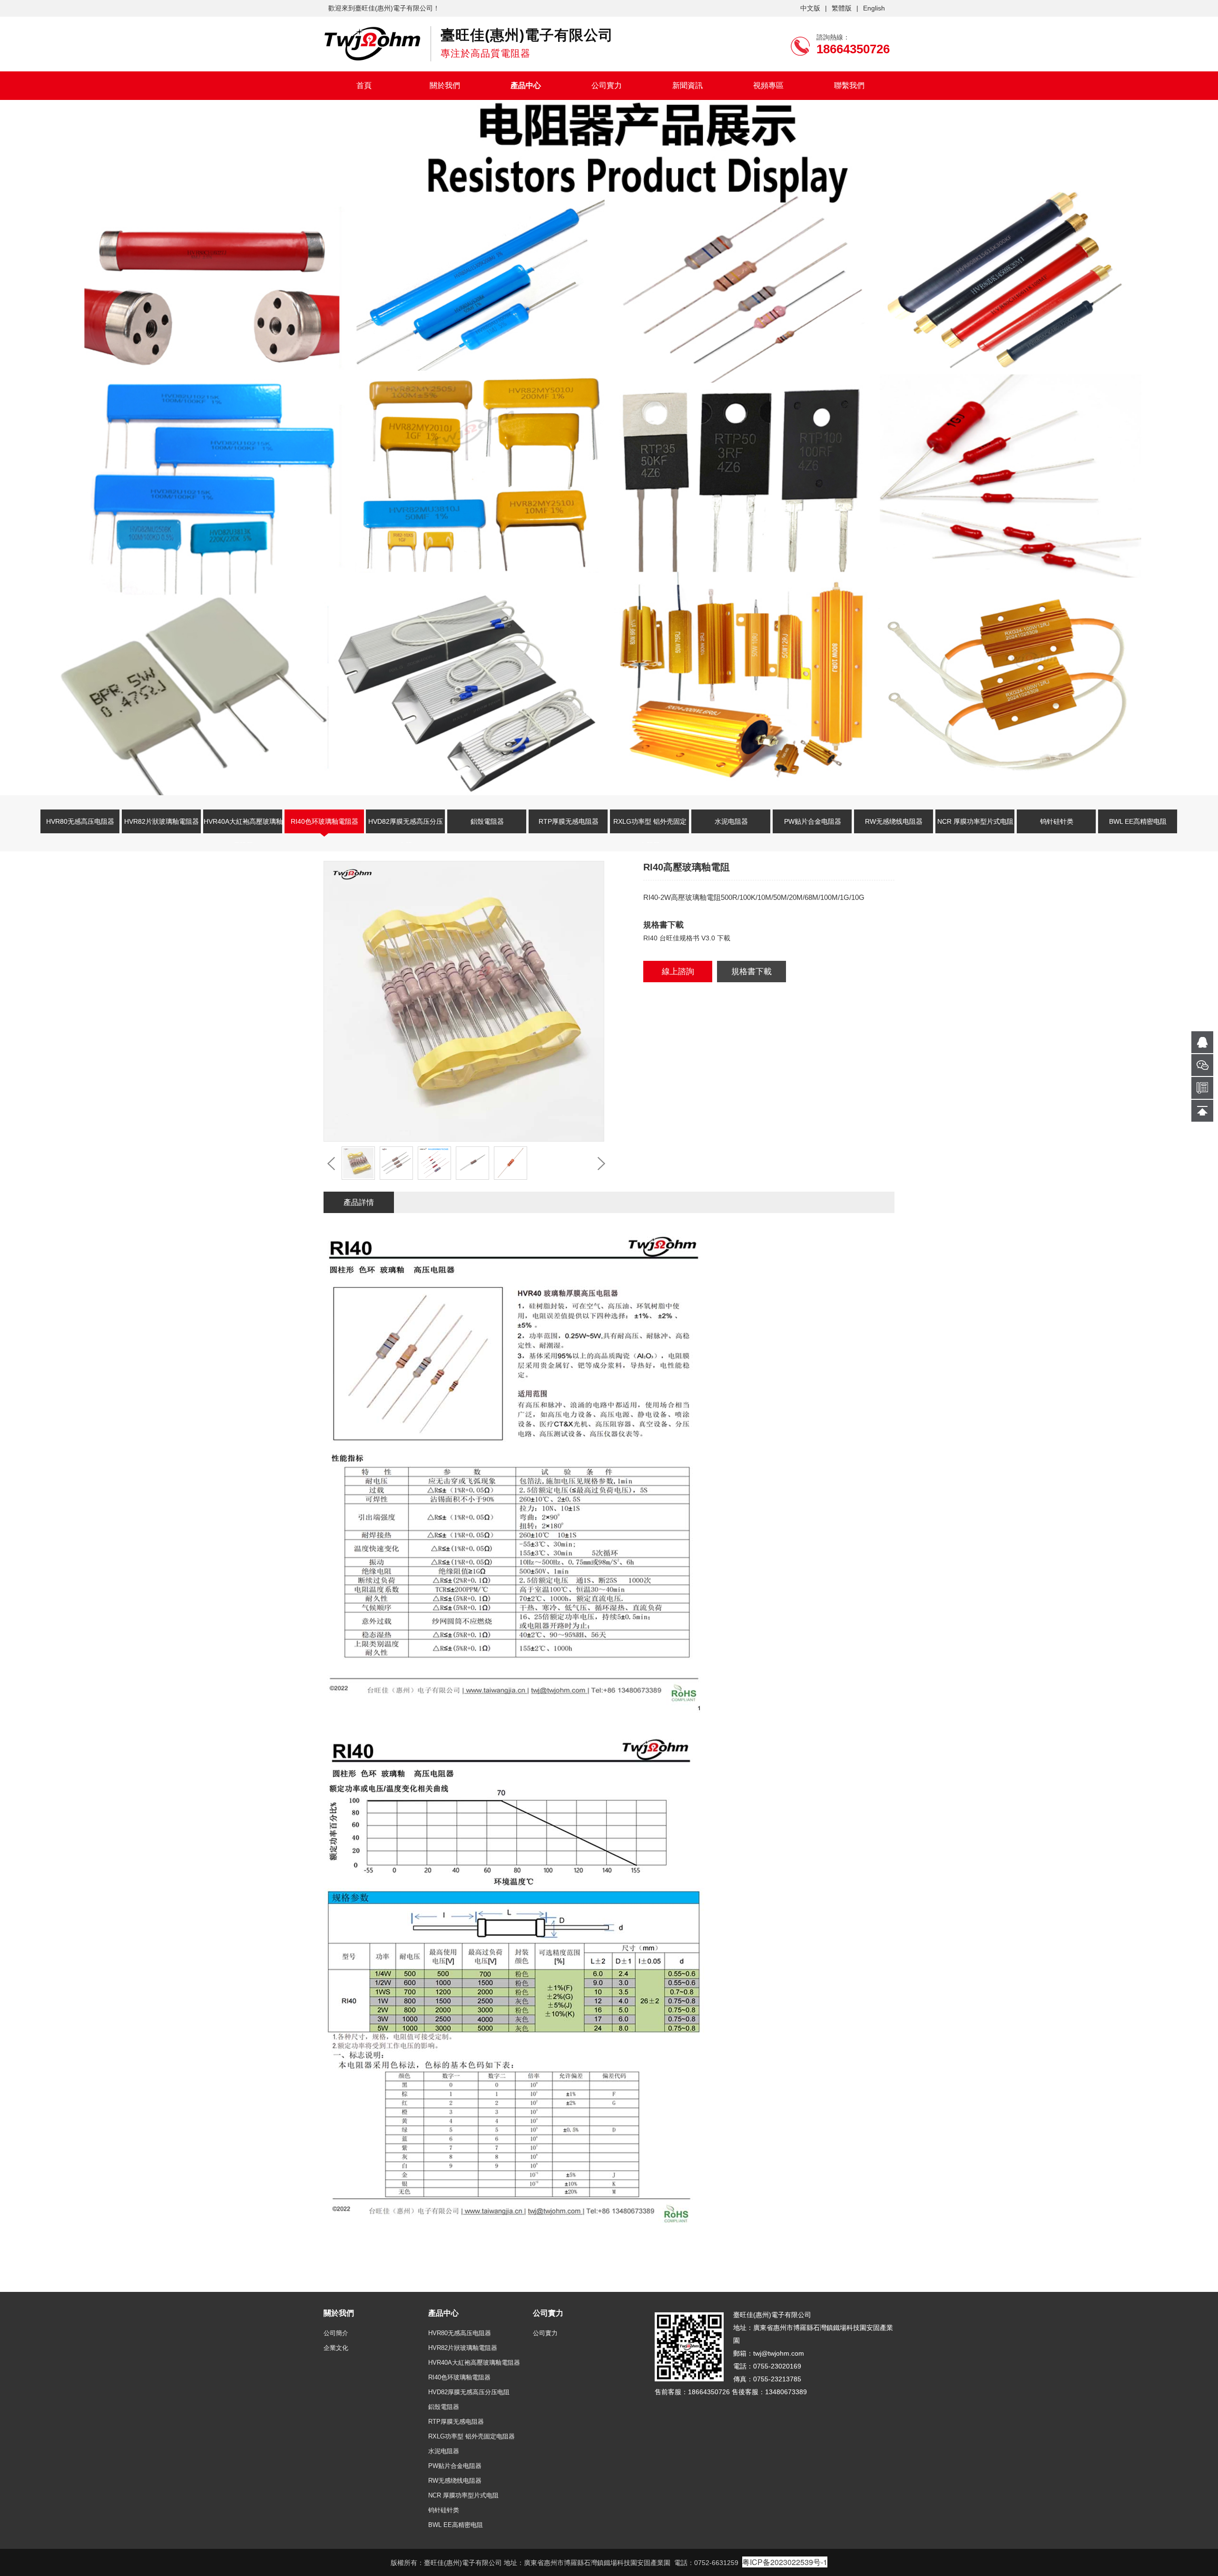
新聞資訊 (688, 85)
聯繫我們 (849, 85)
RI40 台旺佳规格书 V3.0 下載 (687, 938)
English (874, 8)
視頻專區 (768, 85)
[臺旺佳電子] (372, 43)
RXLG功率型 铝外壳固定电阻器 (650, 827)
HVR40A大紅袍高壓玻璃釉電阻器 (243, 827)
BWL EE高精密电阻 (1138, 821)
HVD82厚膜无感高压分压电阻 (406, 827)
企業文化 (336, 2348)
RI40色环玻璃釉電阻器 (324, 821)
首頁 (364, 85)
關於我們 (445, 85)
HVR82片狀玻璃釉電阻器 (162, 821)
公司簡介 (336, 2333)
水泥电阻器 (731, 821)
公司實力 (607, 85)
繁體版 (842, 8)
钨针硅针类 (1057, 821)
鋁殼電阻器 (487, 821)
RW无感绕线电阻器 (894, 821)
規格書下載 (751, 972)
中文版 (810, 8)
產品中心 (526, 85)
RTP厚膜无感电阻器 (569, 821)
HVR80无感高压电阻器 (80, 821)
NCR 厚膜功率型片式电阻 (975, 821)
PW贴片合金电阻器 (813, 821)
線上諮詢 (678, 972)
